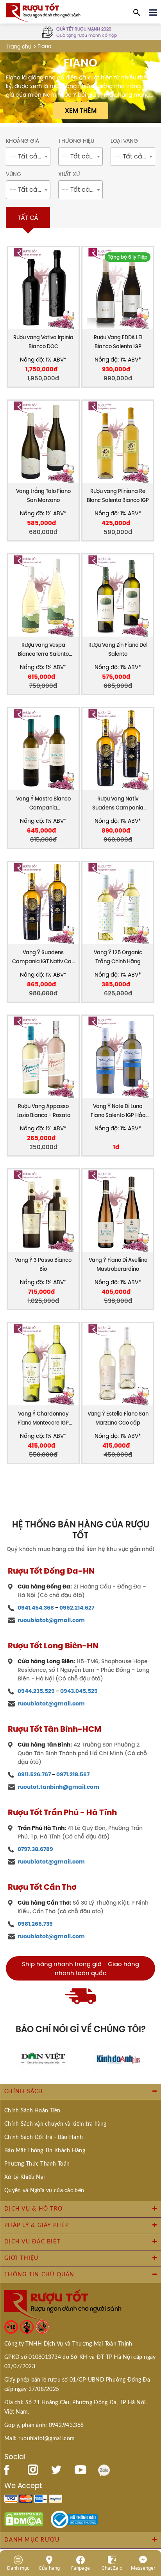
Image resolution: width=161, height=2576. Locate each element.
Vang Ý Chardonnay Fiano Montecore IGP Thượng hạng (43, 1419)
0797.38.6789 (35, 1849)
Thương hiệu (76, 141)
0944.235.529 (36, 1691)
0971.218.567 (73, 1774)
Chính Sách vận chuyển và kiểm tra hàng (55, 2124)
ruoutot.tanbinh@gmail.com (58, 1787)
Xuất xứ (69, 174)
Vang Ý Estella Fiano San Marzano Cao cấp (118, 1418)
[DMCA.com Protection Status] (24, 2519)
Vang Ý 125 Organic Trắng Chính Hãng (118, 957)
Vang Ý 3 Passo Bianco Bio (43, 1265)
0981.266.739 (35, 1924)
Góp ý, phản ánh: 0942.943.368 (44, 2425)
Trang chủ (19, 47)
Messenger (143, 2568)
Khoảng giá (22, 141)
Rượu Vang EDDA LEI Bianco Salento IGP (118, 342)
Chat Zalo (112, 2568)
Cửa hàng (49, 2568)
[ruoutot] (43, 12)
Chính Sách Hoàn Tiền (32, 2111)
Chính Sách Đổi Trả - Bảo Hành (44, 2137)
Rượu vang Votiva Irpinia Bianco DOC (43, 342)
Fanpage (80, 2568)
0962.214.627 (77, 1608)
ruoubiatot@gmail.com (51, 1620)
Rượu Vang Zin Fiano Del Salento (118, 649)
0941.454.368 (36, 1608)
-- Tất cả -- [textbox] (28, 156)
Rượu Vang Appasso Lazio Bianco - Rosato (43, 1111)
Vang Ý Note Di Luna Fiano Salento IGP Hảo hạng (118, 1111)
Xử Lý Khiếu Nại (24, 2177)
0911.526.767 (34, 1774)
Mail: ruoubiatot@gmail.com (39, 2439)
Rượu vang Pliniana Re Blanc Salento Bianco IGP (118, 496)
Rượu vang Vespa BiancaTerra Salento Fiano (43, 650)
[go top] (150, 2523)
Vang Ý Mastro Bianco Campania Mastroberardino (43, 804)
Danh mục (18, 2568)
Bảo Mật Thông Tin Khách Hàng (45, 2151)
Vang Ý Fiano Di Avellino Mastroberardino (118, 1265)
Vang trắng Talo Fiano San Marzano (43, 496)
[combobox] (28, 157)
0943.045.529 (79, 1691)
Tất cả (28, 218)
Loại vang (124, 141)
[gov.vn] (74, 2519)
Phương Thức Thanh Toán (37, 2164)
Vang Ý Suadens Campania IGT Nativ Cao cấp (43, 958)
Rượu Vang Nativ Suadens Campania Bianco (118, 804)
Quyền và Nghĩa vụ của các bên (44, 2191)
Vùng (13, 174)
